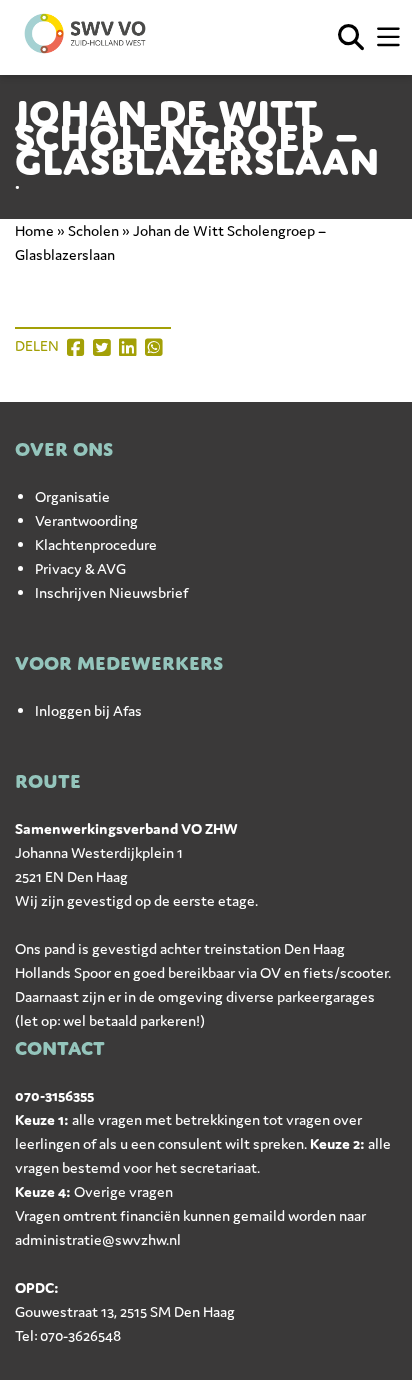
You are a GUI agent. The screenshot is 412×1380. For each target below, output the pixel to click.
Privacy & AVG (80, 568)
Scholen (93, 230)
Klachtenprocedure (96, 544)
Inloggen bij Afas (88, 710)
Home (34, 230)
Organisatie (72, 496)
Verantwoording (86, 520)
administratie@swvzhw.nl (98, 1239)
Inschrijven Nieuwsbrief (111, 592)
